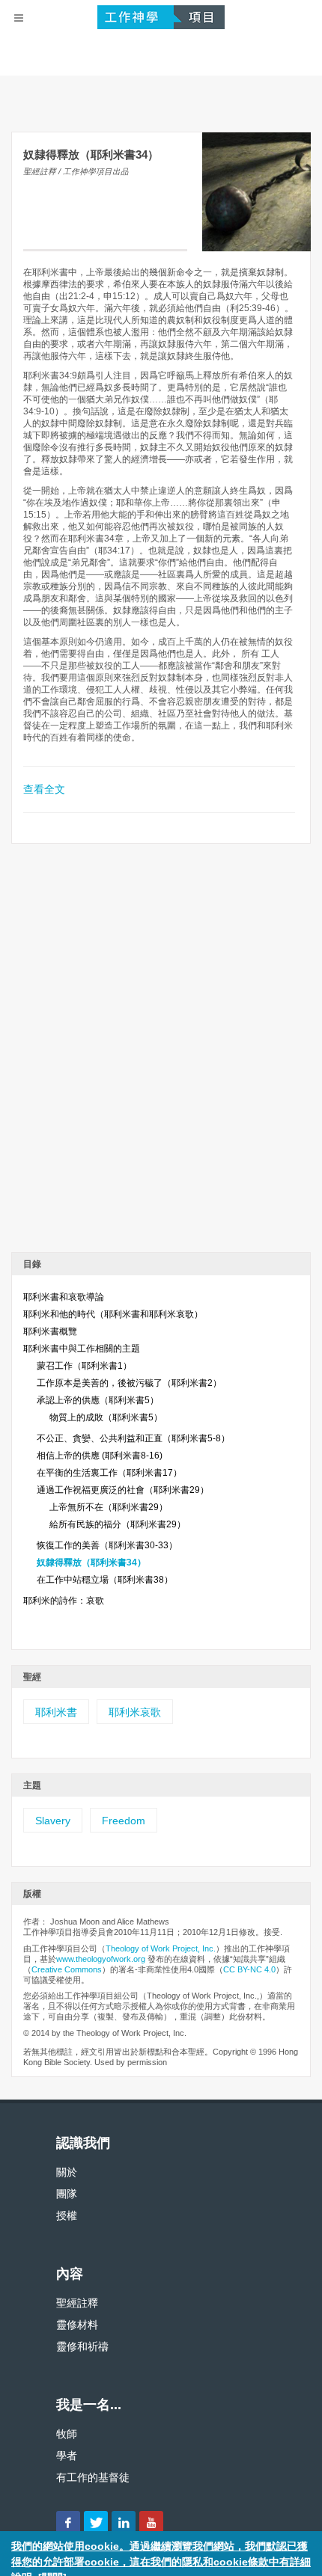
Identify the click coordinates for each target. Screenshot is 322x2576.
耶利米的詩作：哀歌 (64, 1601)
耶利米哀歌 (135, 1712)
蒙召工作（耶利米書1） (84, 1366)
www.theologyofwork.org (101, 1959)
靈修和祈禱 (82, 2346)
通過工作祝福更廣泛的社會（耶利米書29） (123, 1490)
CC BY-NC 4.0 (249, 1969)
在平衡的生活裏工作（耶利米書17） (109, 1473)
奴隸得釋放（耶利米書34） (91, 1563)
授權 (67, 2215)
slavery (53, 1821)
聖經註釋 (77, 2303)
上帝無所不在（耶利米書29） (109, 1507)
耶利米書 (56, 1712)
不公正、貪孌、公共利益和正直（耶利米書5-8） (133, 1438)
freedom (124, 1821)
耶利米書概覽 (50, 1331)
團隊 (67, 2194)
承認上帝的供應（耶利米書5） (98, 1400)
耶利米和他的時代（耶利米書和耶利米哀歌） (113, 1314)
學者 (67, 2456)
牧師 (67, 2434)
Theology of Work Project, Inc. (161, 1948)
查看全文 (44, 789)
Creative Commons (67, 1969)
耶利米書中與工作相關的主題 (82, 1349)
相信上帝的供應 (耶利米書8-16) (100, 1456)
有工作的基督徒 (93, 2477)
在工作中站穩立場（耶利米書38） (105, 1580)
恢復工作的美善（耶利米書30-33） (107, 1545)
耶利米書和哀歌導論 (64, 1297)
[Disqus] (161, 1053)
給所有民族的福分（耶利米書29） (118, 1524)
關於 (67, 2172)
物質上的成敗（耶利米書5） (106, 1417)
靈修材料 (77, 2325)
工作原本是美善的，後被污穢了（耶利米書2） (129, 1383)
